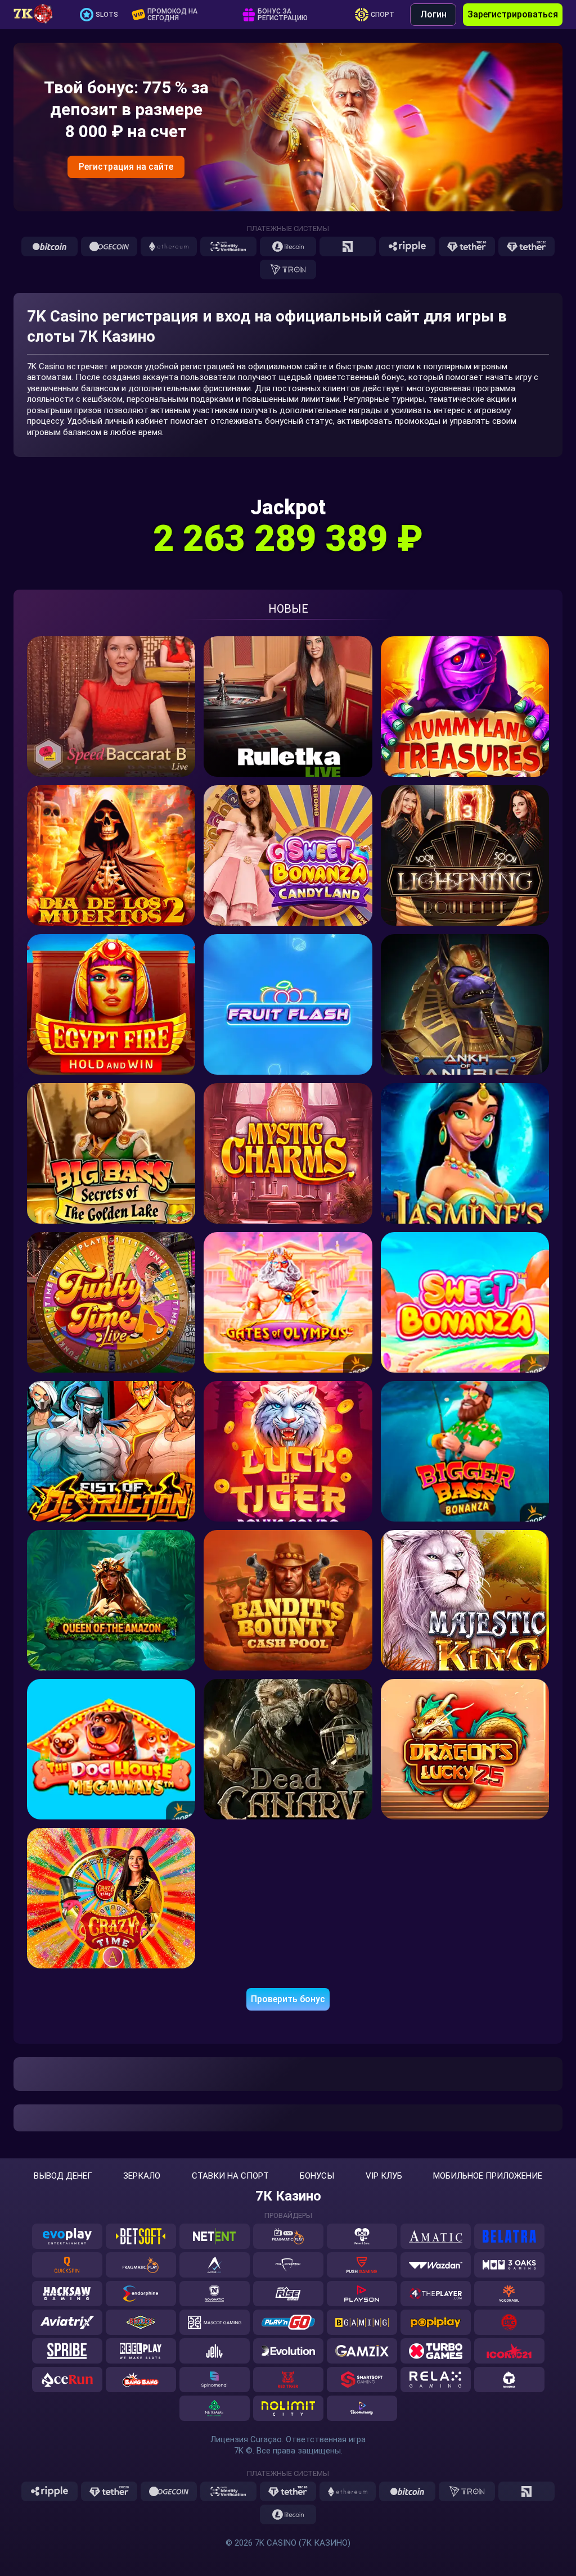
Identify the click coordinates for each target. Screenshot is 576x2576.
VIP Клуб (384, 2176)
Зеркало (142, 2176)
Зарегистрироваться (513, 14)
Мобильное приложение (488, 2176)
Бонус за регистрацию (283, 15)
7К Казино (288, 2196)
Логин (433, 14)
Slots (107, 15)
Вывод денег (63, 2176)
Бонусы (317, 2176)
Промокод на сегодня (172, 15)
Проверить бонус (288, 1999)
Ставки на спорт (230, 2176)
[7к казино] (39, 15)
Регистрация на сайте (126, 167)
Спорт (382, 15)
